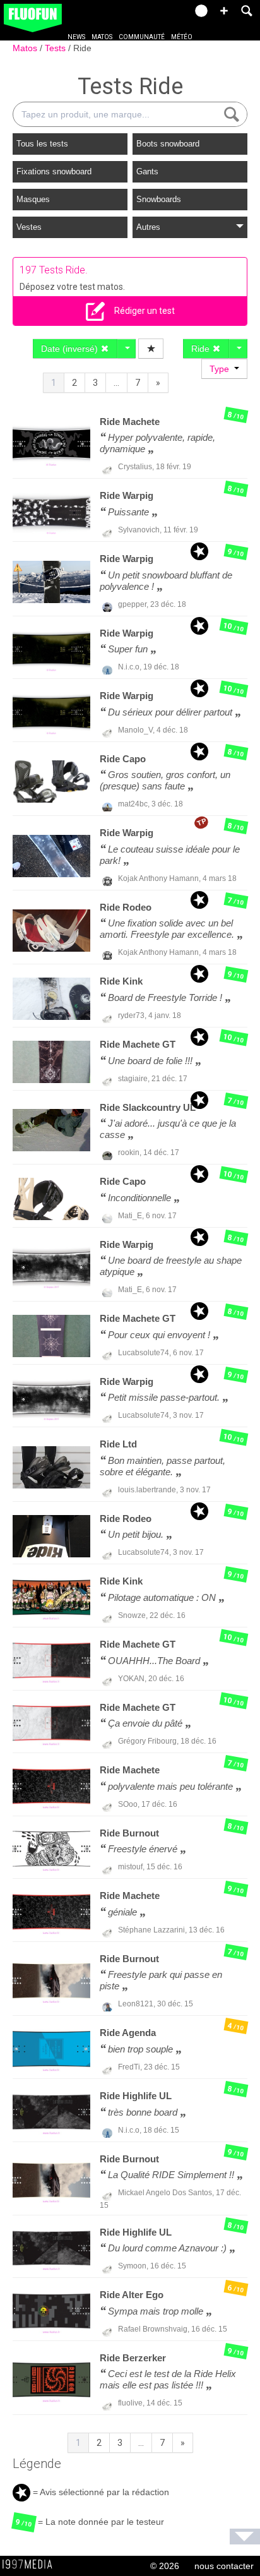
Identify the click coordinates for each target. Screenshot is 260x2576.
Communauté (142, 37)
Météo (182, 37)
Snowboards (159, 199)
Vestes (29, 227)
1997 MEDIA (31, 2565)
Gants (147, 171)
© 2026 (165, 2566)
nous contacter (224, 2566)
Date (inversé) (71, 349)
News (76, 37)
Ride (82, 48)
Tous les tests (42, 144)
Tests (56, 48)
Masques (33, 199)
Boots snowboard (168, 144)
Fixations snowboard (54, 171)
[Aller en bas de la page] (245, 2537)
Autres (148, 227)
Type (222, 369)
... (116, 383)
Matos (102, 37)
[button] (224, 11)
